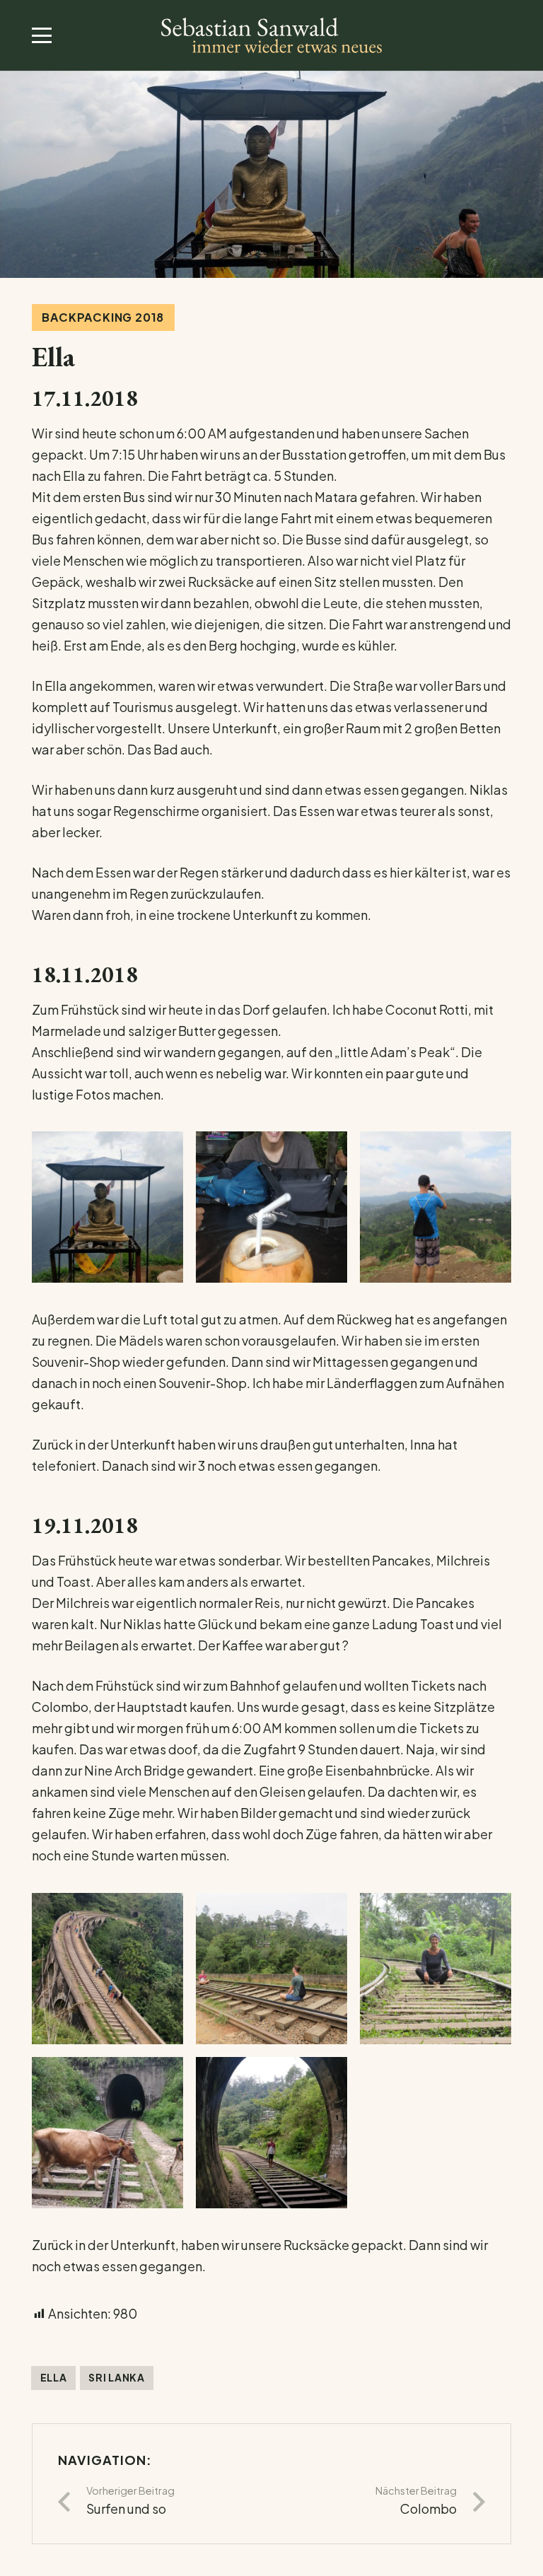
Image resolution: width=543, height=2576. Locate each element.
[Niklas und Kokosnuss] (271, 1207)
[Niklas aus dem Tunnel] (271, 2133)
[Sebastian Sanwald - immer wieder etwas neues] (271, 35)
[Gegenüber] (271, 1969)
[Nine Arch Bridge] (107, 1969)
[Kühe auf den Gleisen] (107, 2133)
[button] (42, 35)
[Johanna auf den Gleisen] (436, 1969)
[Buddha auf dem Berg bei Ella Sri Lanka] (107, 1207)
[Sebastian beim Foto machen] (436, 1207)
